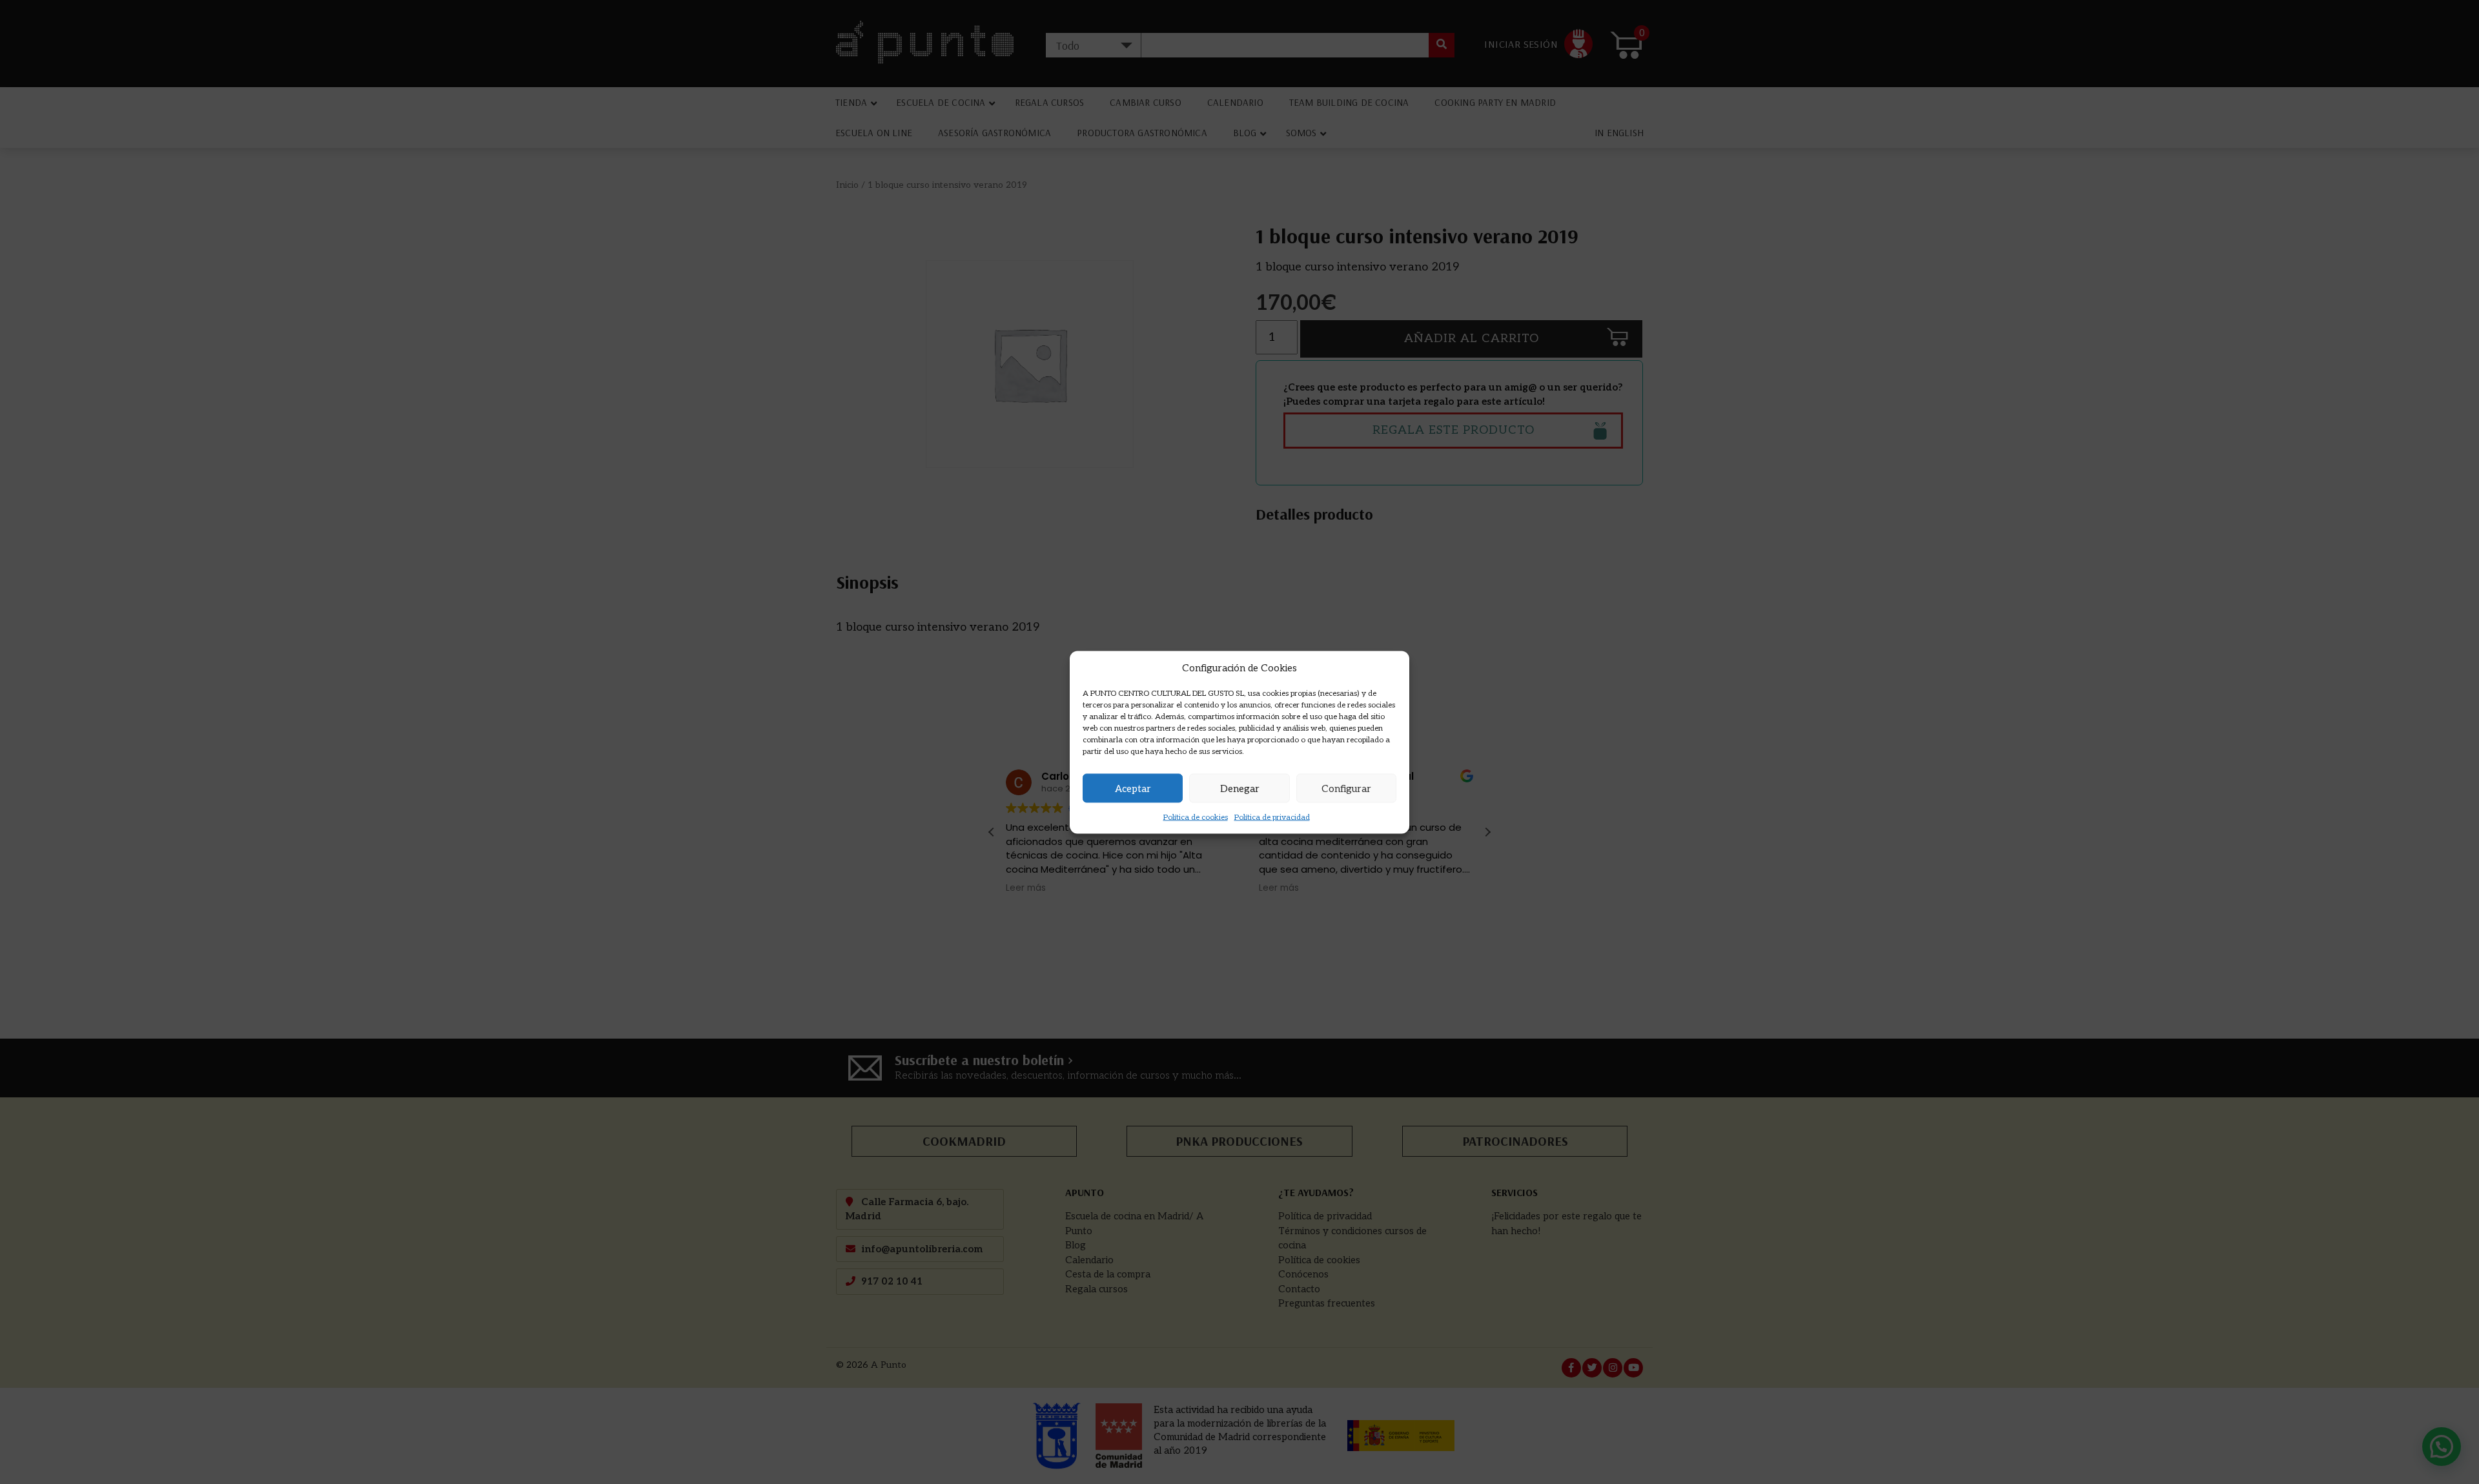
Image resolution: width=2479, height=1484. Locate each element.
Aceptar (1133, 788)
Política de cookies (1196, 818)
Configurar (1346, 788)
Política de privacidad (1272, 818)
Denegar (1240, 788)
